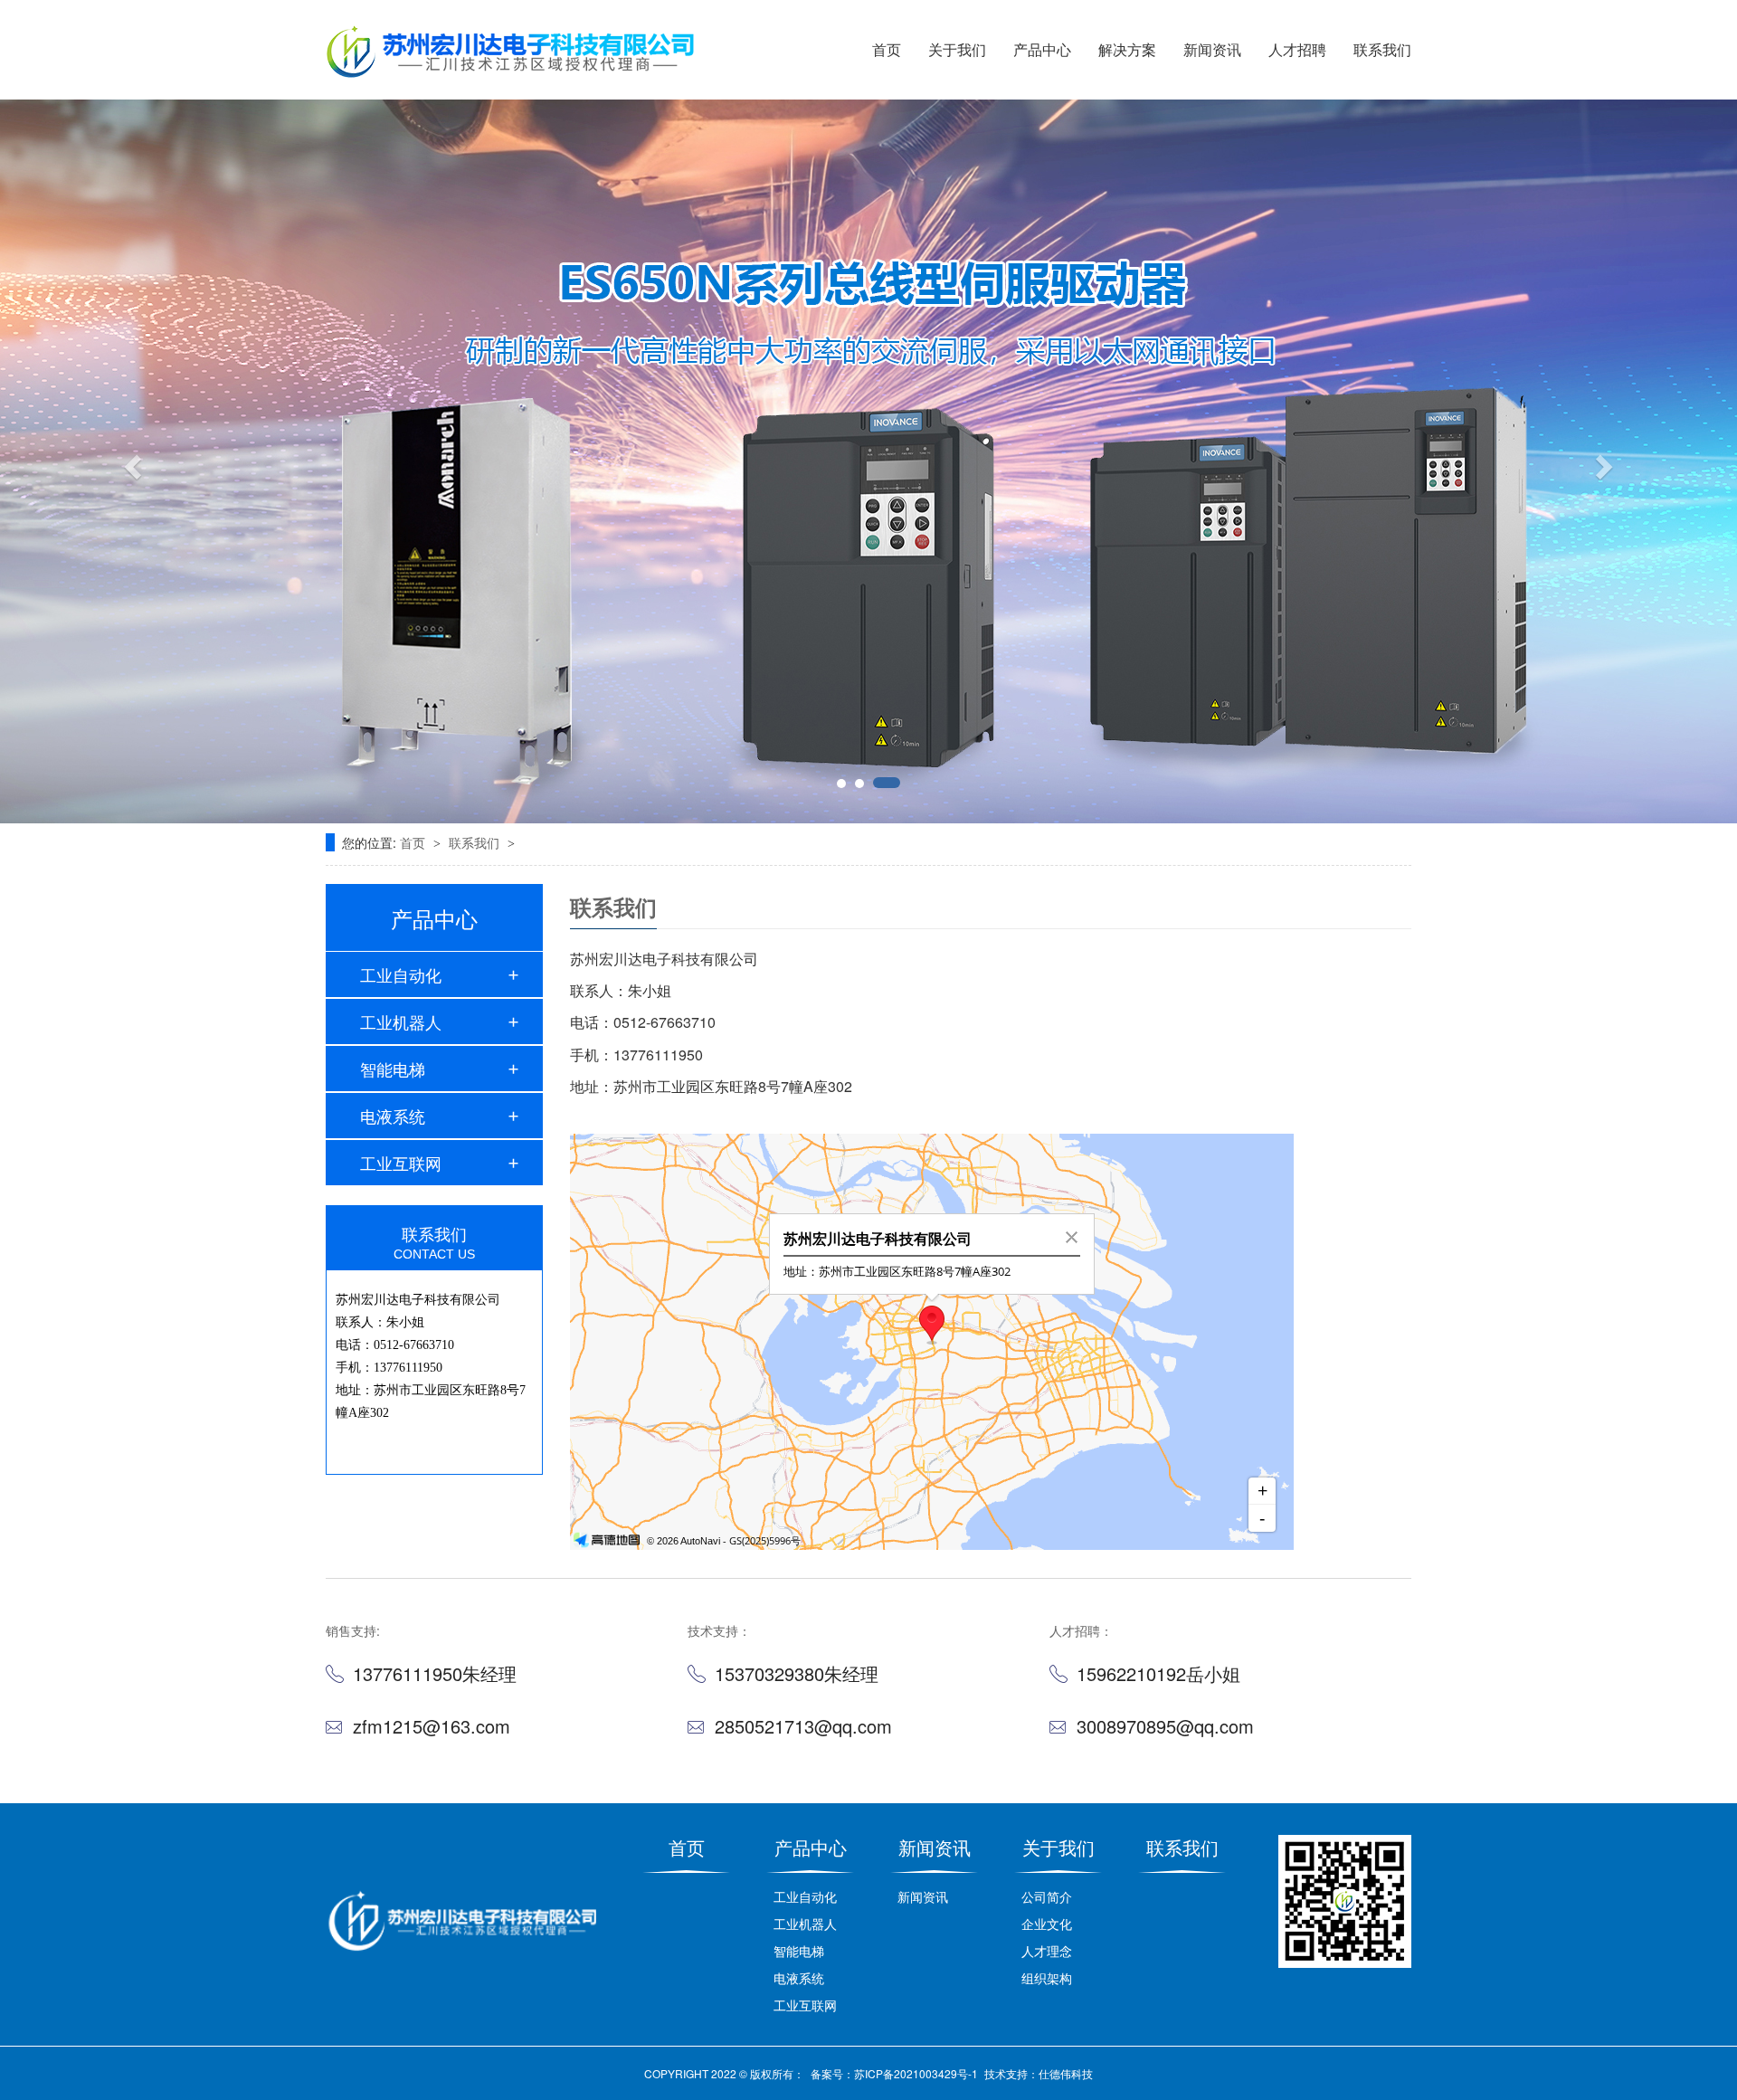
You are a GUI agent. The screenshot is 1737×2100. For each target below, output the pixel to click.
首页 (887, 49)
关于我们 (957, 49)
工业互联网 (401, 1163)
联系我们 (1382, 49)
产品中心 (1042, 49)
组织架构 (1047, 1978)
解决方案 (1127, 49)
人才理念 (1047, 1951)
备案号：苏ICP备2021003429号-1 (894, 2073)
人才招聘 (1297, 49)
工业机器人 (401, 1021)
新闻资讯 (1212, 49)
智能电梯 (393, 1069)
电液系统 (393, 1116)
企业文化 (1047, 1924)
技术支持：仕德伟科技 (1039, 2073)
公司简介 (1047, 1896)
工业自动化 (401, 974)
